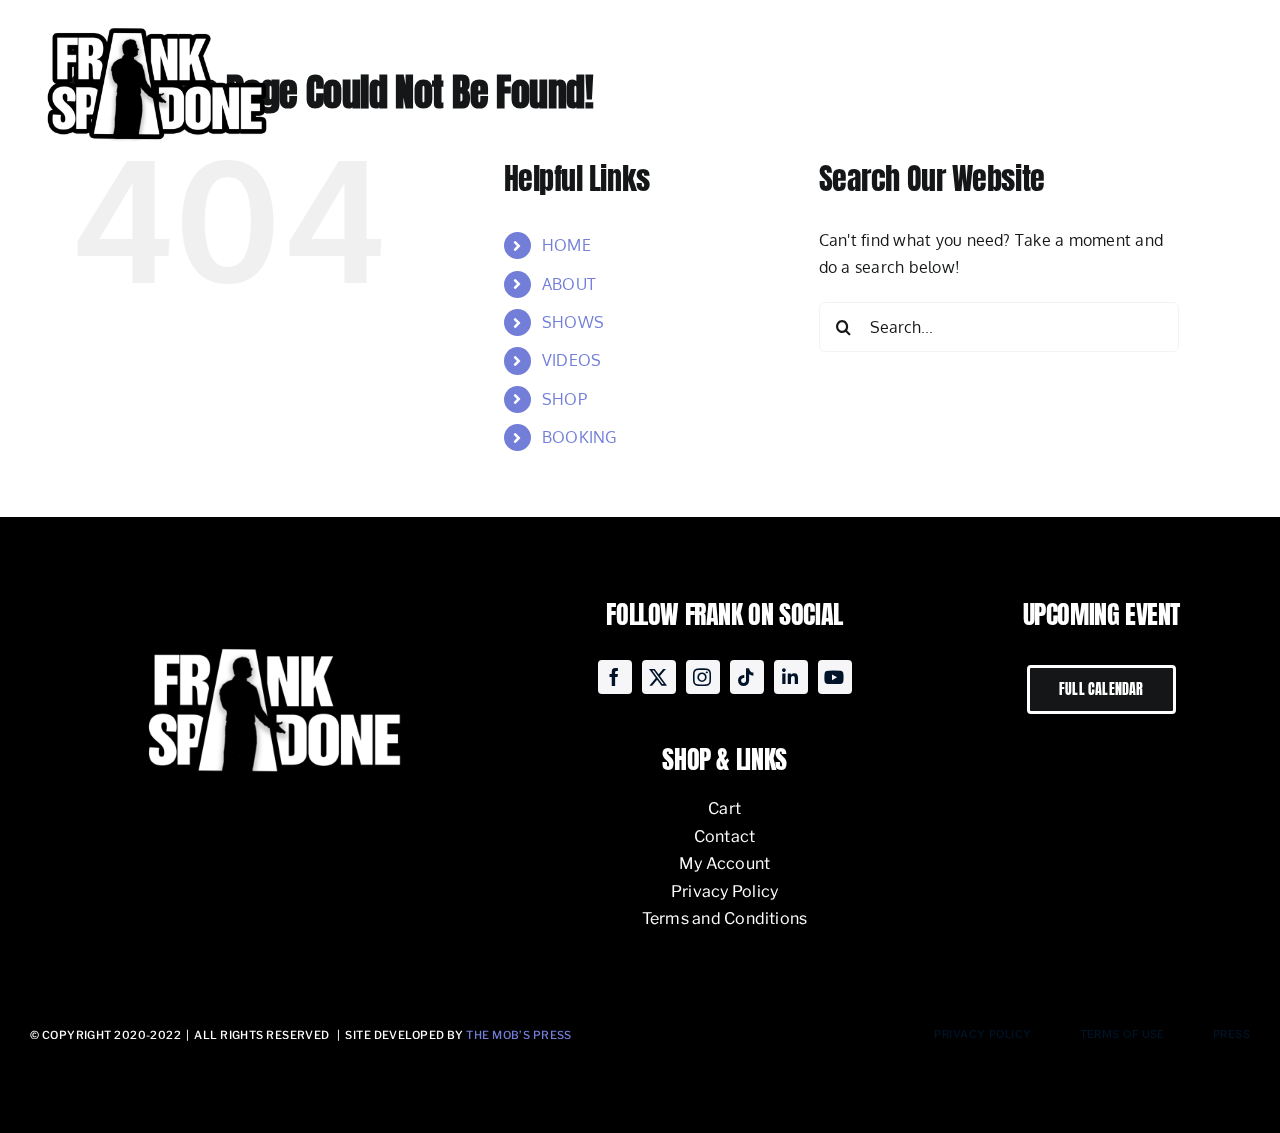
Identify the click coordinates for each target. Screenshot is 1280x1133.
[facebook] (615, 677)
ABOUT (569, 284)
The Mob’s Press (519, 1035)
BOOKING (579, 437)
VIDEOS (571, 360)
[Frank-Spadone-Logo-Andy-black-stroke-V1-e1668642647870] (155, 24)
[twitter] (659, 677)
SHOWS (573, 322)
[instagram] (703, 677)
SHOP (564, 399)
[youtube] (835, 677)
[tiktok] (747, 677)
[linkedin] (791, 677)
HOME (566, 245)
